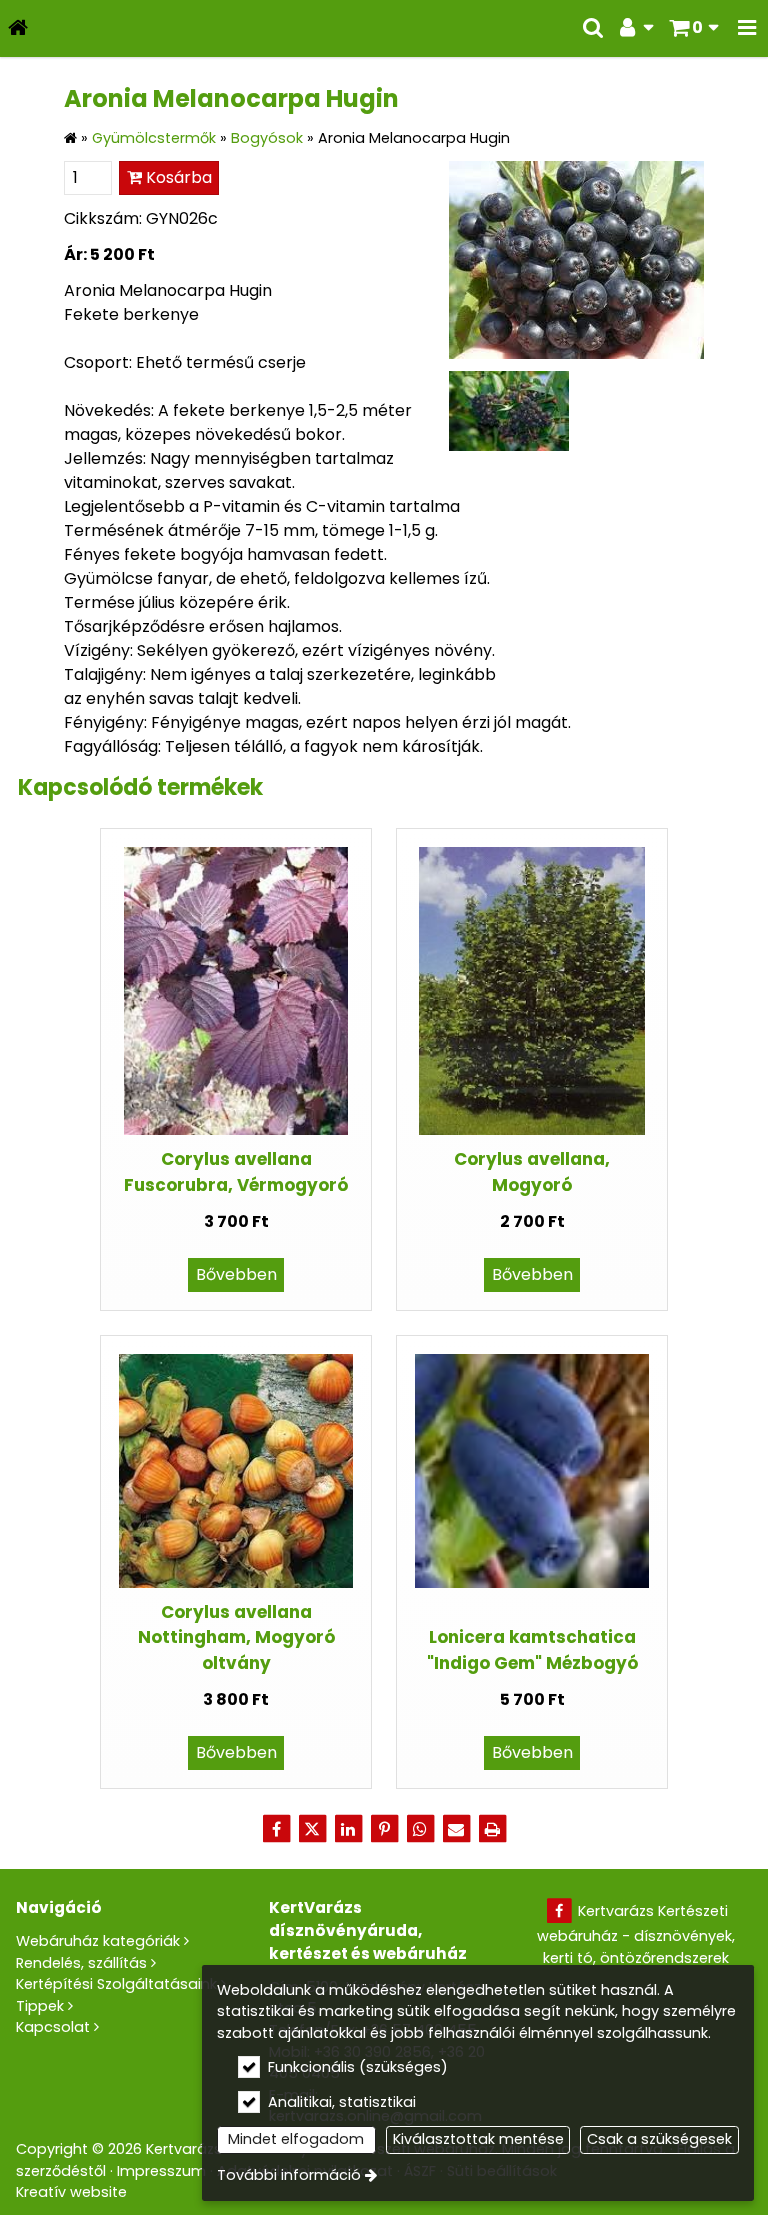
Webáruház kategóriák (98, 1941)
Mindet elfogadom (296, 2139)
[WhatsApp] (420, 1829)
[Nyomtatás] (492, 1829)
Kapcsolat (53, 2027)
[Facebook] (276, 1829)
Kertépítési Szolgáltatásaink (116, 1984)
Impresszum (161, 2171)
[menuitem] (18, 28)
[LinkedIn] (348, 1829)
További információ (289, 2175)
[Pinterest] (384, 1829)
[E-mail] (456, 1829)
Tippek (40, 2006)
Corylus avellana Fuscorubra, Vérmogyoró (236, 1171)
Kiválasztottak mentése (478, 2139)
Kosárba (177, 177)
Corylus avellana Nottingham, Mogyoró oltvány (236, 1637)
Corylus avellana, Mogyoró (532, 1171)
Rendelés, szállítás (81, 1963)
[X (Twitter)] (312, 1829)
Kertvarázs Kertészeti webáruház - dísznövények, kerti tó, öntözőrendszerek (636, 1934)
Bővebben (236, 1274)
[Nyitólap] (18, 28)
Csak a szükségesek (659, 2139)
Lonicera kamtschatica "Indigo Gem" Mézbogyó (532, 1649)
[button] (747, 28)
